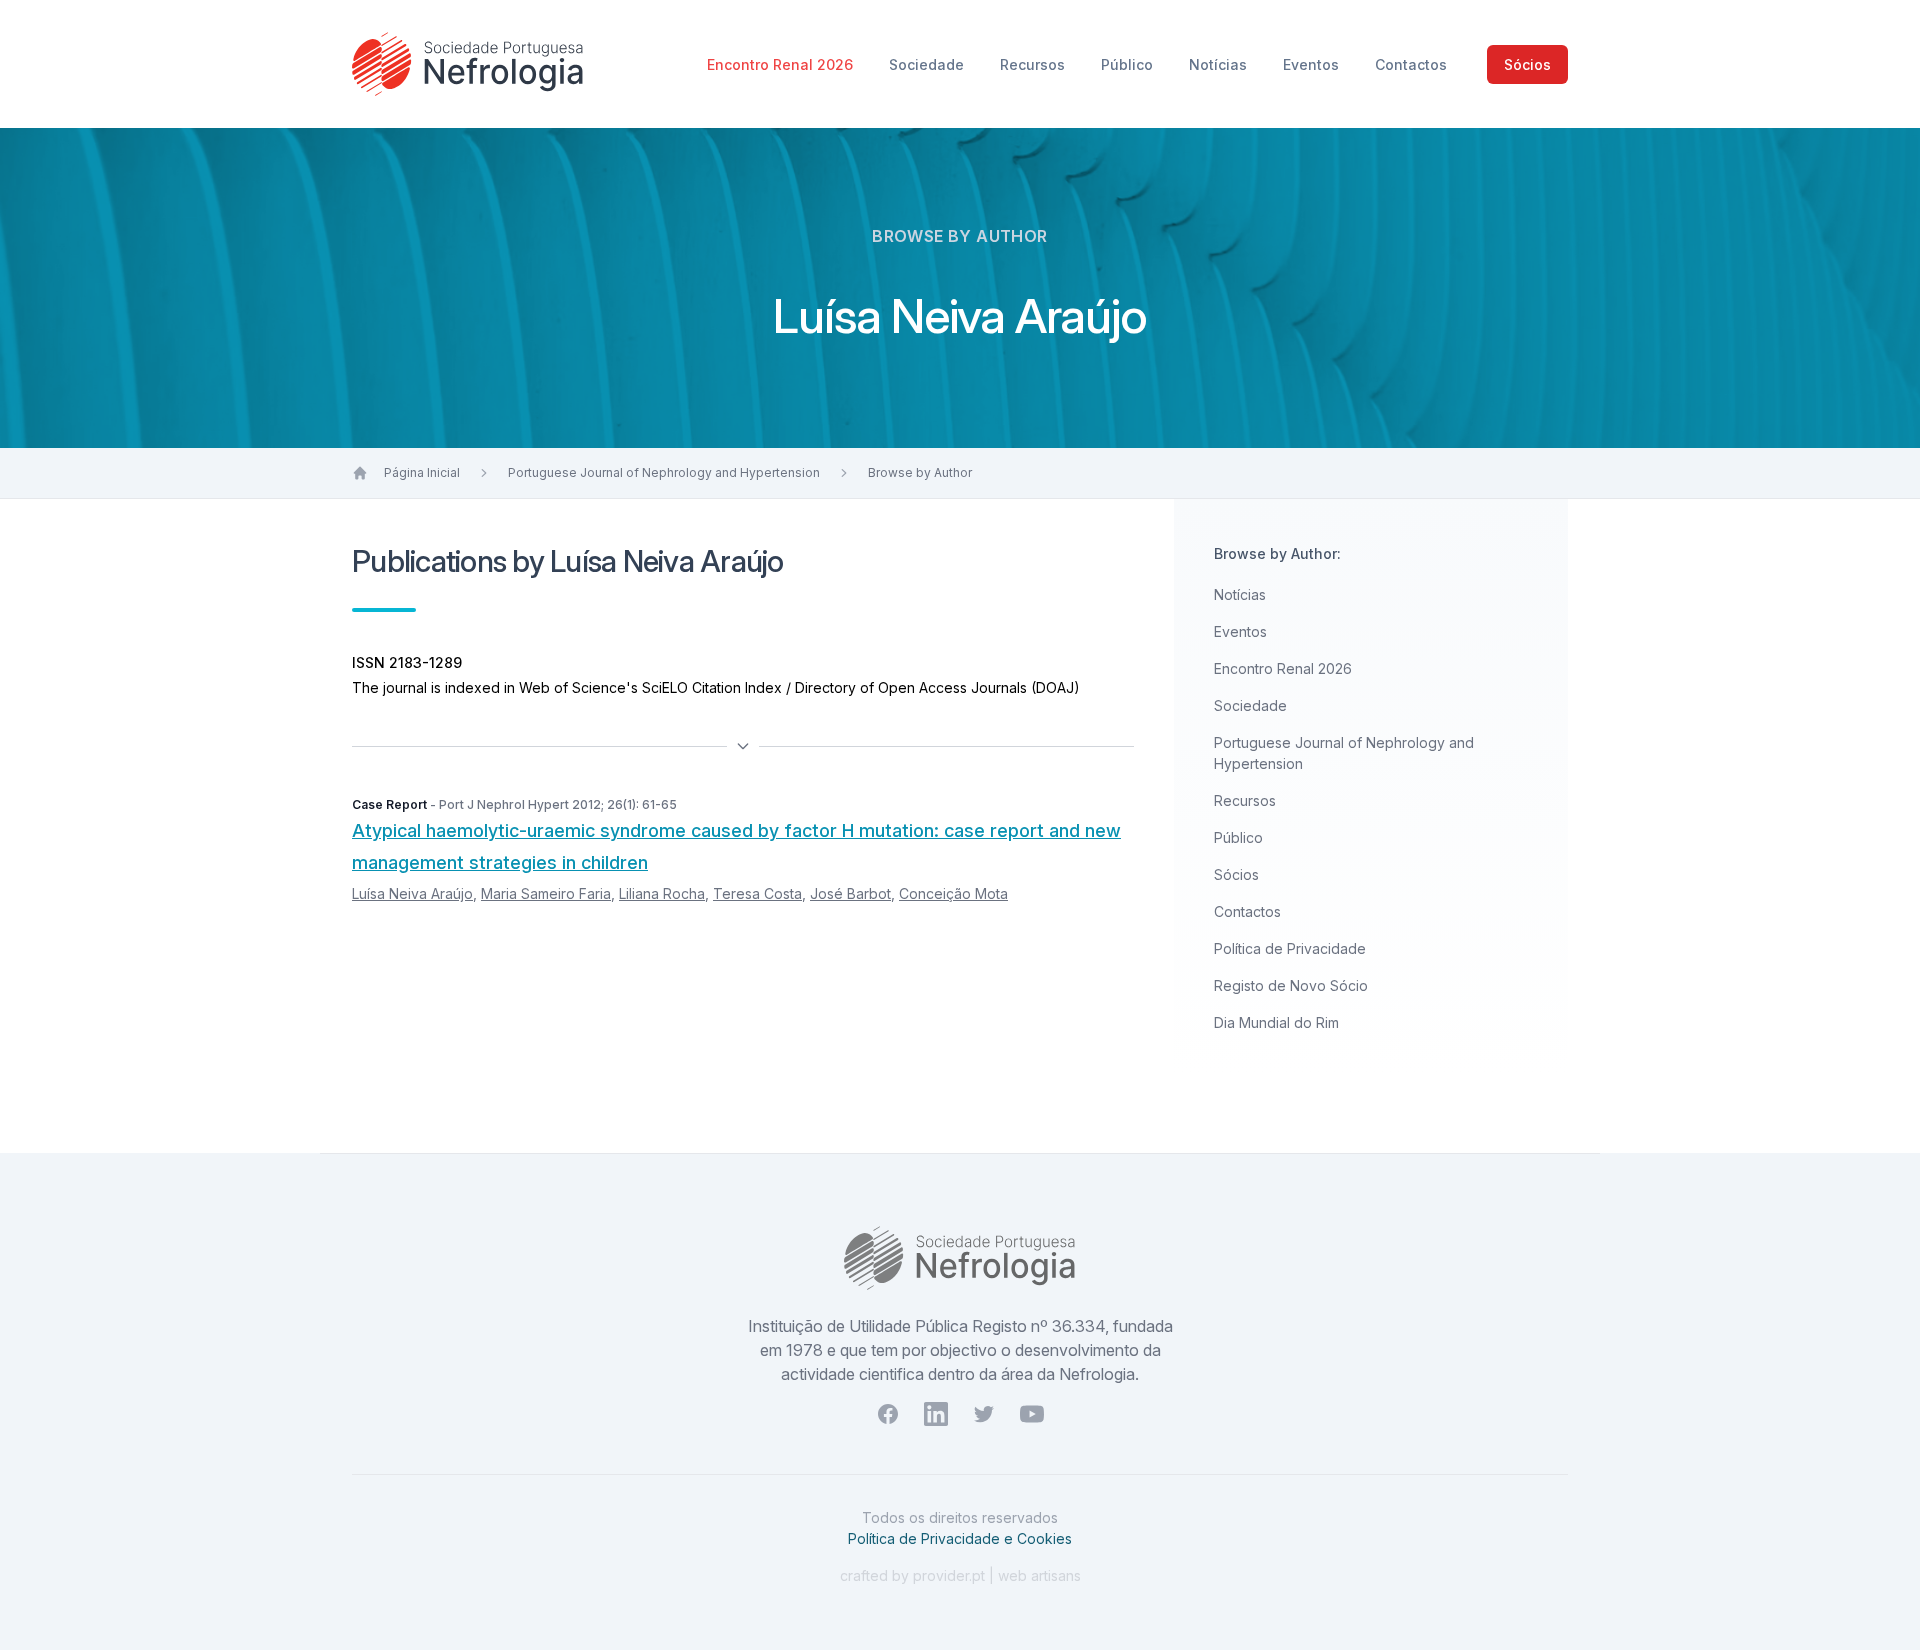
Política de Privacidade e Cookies (960, 1538)
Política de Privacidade (1290, 948)
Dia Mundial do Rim (1276, 1022)
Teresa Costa (757, 893)
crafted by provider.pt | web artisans (960, 1575)
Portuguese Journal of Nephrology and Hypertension (664, 472)
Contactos (1411, 64)
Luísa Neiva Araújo (412, 893)
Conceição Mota (953, 893)
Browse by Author (920, 472)
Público (1129, 64)
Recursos (1034, 64)
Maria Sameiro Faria (546, 893)
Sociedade (928, 64)
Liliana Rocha (662, 893)
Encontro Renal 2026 (782, 64)
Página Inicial (422, 472)
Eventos (1313, 64)
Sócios (1527, 64)
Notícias (1220, 64)
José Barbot (850, 893)
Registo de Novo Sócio (1291, 985)
